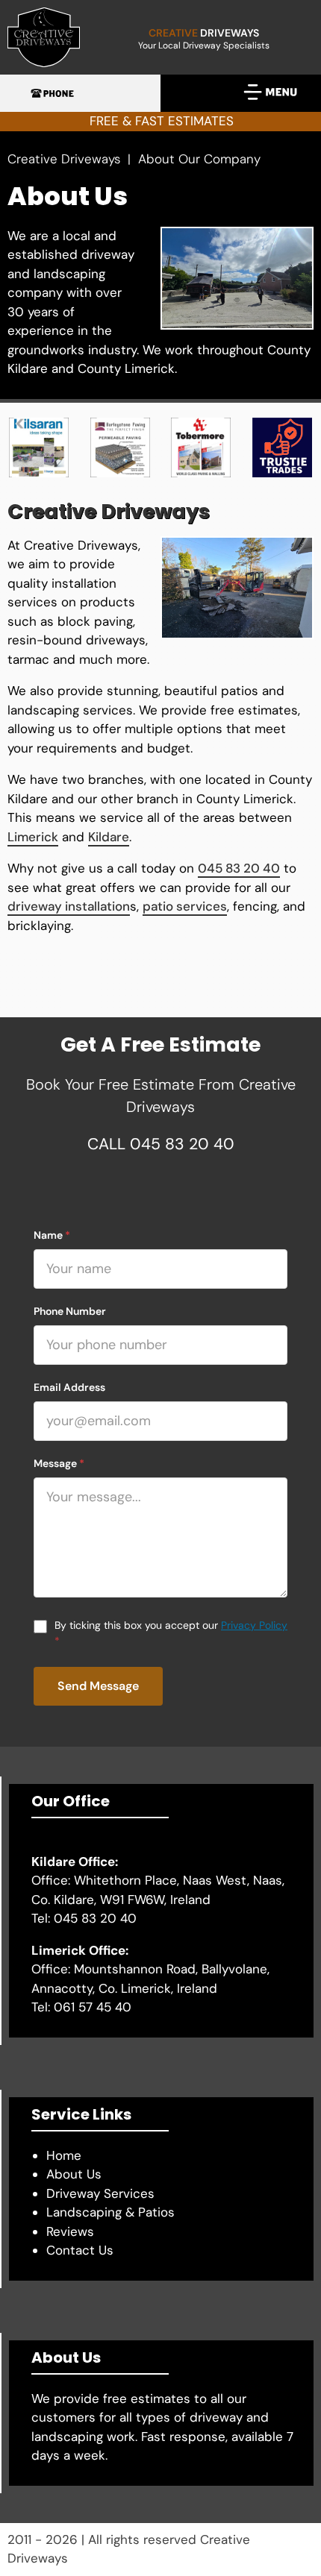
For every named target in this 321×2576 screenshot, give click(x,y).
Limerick (33, 837)
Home (64, 2155)
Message (59, 1463)
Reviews (70, 2231)
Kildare (109, 837)
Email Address (69, 1387)
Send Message (98, 1686)
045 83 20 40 (239, 868)
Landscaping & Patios (110, 2212)
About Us (74, 2174)
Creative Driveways (66, 159)
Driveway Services (100, 2193)
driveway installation (69, 906)
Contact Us (80, 2250)
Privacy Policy (254, 1625)
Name (52, 1235)
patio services (185, 906)
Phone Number (70, 1311)
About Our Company (199, 159)
